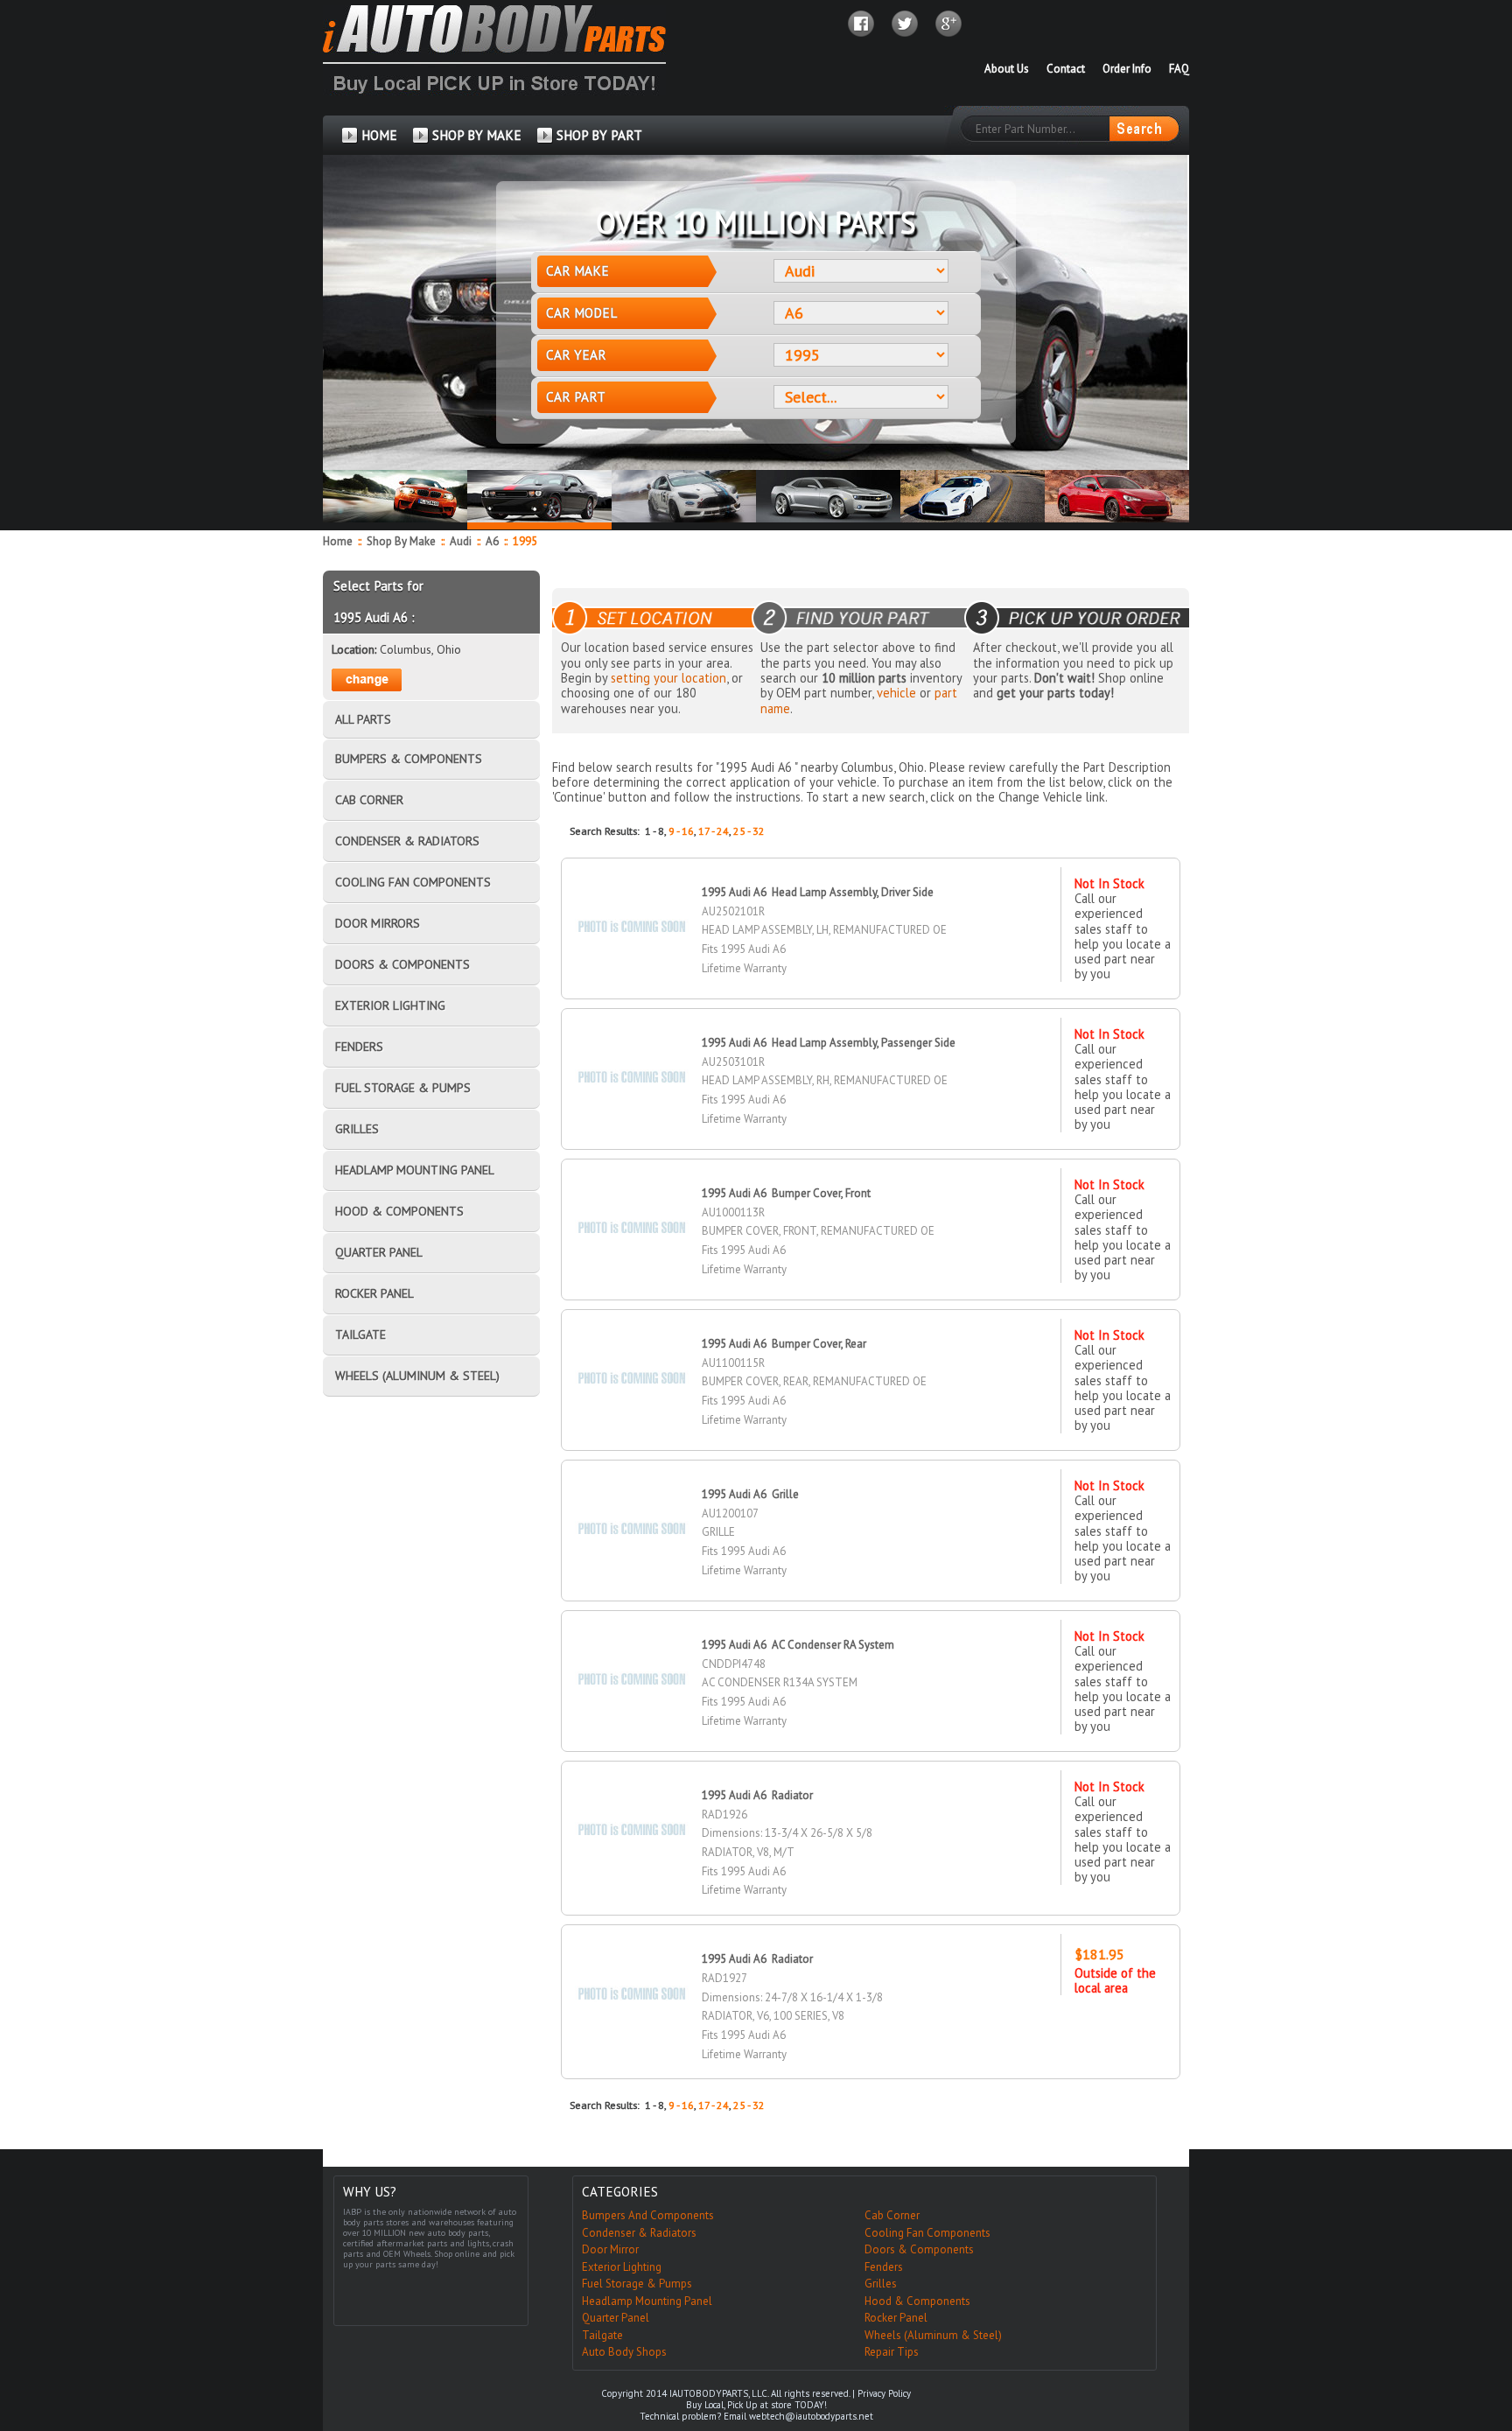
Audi (462, 541)
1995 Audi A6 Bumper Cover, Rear (784, 1344)
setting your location (668, 678)
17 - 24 (714, 831)
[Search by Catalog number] (1144, 129)
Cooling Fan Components (927, 2233)
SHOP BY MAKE (477, 135)
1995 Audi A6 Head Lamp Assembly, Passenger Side (829, 1043)
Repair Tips (892, 2352)
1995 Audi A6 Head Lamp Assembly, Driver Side (818, 892)
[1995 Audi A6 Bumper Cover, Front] (632, 1197)
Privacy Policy (884, 2393)
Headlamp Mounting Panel (647, 2301)
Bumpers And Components (648, 2215)
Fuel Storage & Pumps (637, 2284)
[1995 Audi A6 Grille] (632, 1498)
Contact (1066, 69)
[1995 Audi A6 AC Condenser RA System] (632, 1648)
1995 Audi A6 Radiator (757, 1795)
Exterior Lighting (622, 2267)
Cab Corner (892, 2215)
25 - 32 (749, 831)
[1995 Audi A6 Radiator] (632, 1799)
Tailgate (602, 2335)
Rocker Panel (896, 2318)
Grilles (881, 2284)
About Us (1007, 69)
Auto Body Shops (624, 2352)
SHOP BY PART (599, 135)
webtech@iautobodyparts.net (811, 2416)
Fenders (884, 2267)
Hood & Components (917, 2301)
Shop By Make (401, 541)
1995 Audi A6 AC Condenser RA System (798, 1645)
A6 (493, 541)
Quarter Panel (616, 2318)
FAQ (1179, 69)
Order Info (1127, 69)
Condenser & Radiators (639, 2233)
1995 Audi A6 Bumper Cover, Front (786, 1193)
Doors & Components (919, 2249)
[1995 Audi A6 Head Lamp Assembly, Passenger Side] (632, 1046)
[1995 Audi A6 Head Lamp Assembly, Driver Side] (632, 896)
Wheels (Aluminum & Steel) (933, 2335)
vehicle (896, 693)
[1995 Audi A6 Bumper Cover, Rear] (632, 1347)
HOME (379, 135)
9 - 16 (681, 831)
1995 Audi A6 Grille (750, 1494)
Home (338, 541)
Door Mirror (610, 2249)
